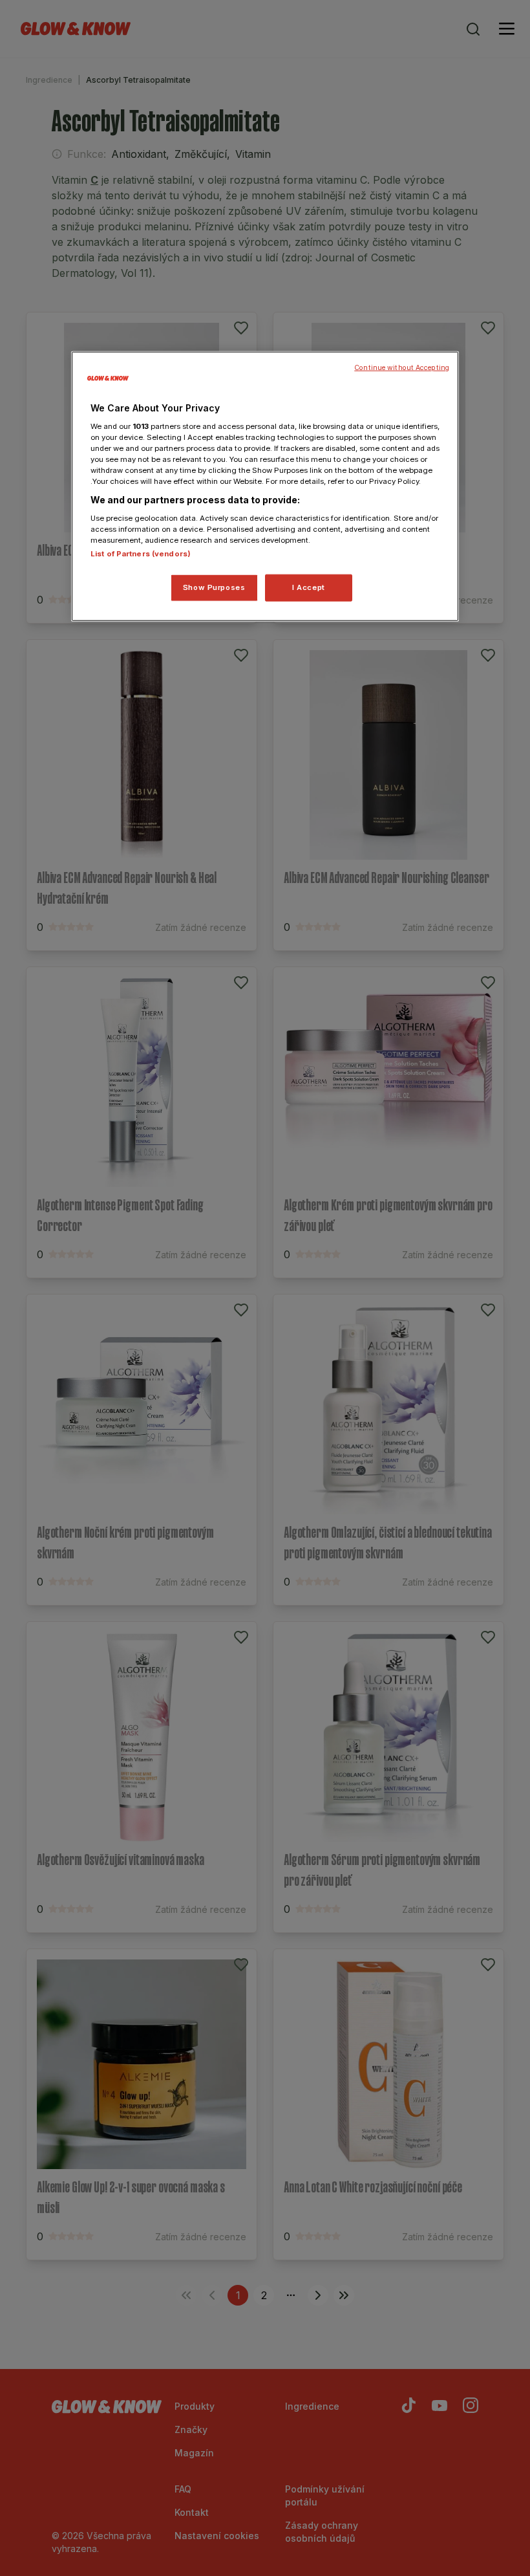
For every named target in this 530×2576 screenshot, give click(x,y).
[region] (265, 486)
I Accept (309, 587)
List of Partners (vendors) (141, 554)
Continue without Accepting (402, 368)
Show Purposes (214, 587)
